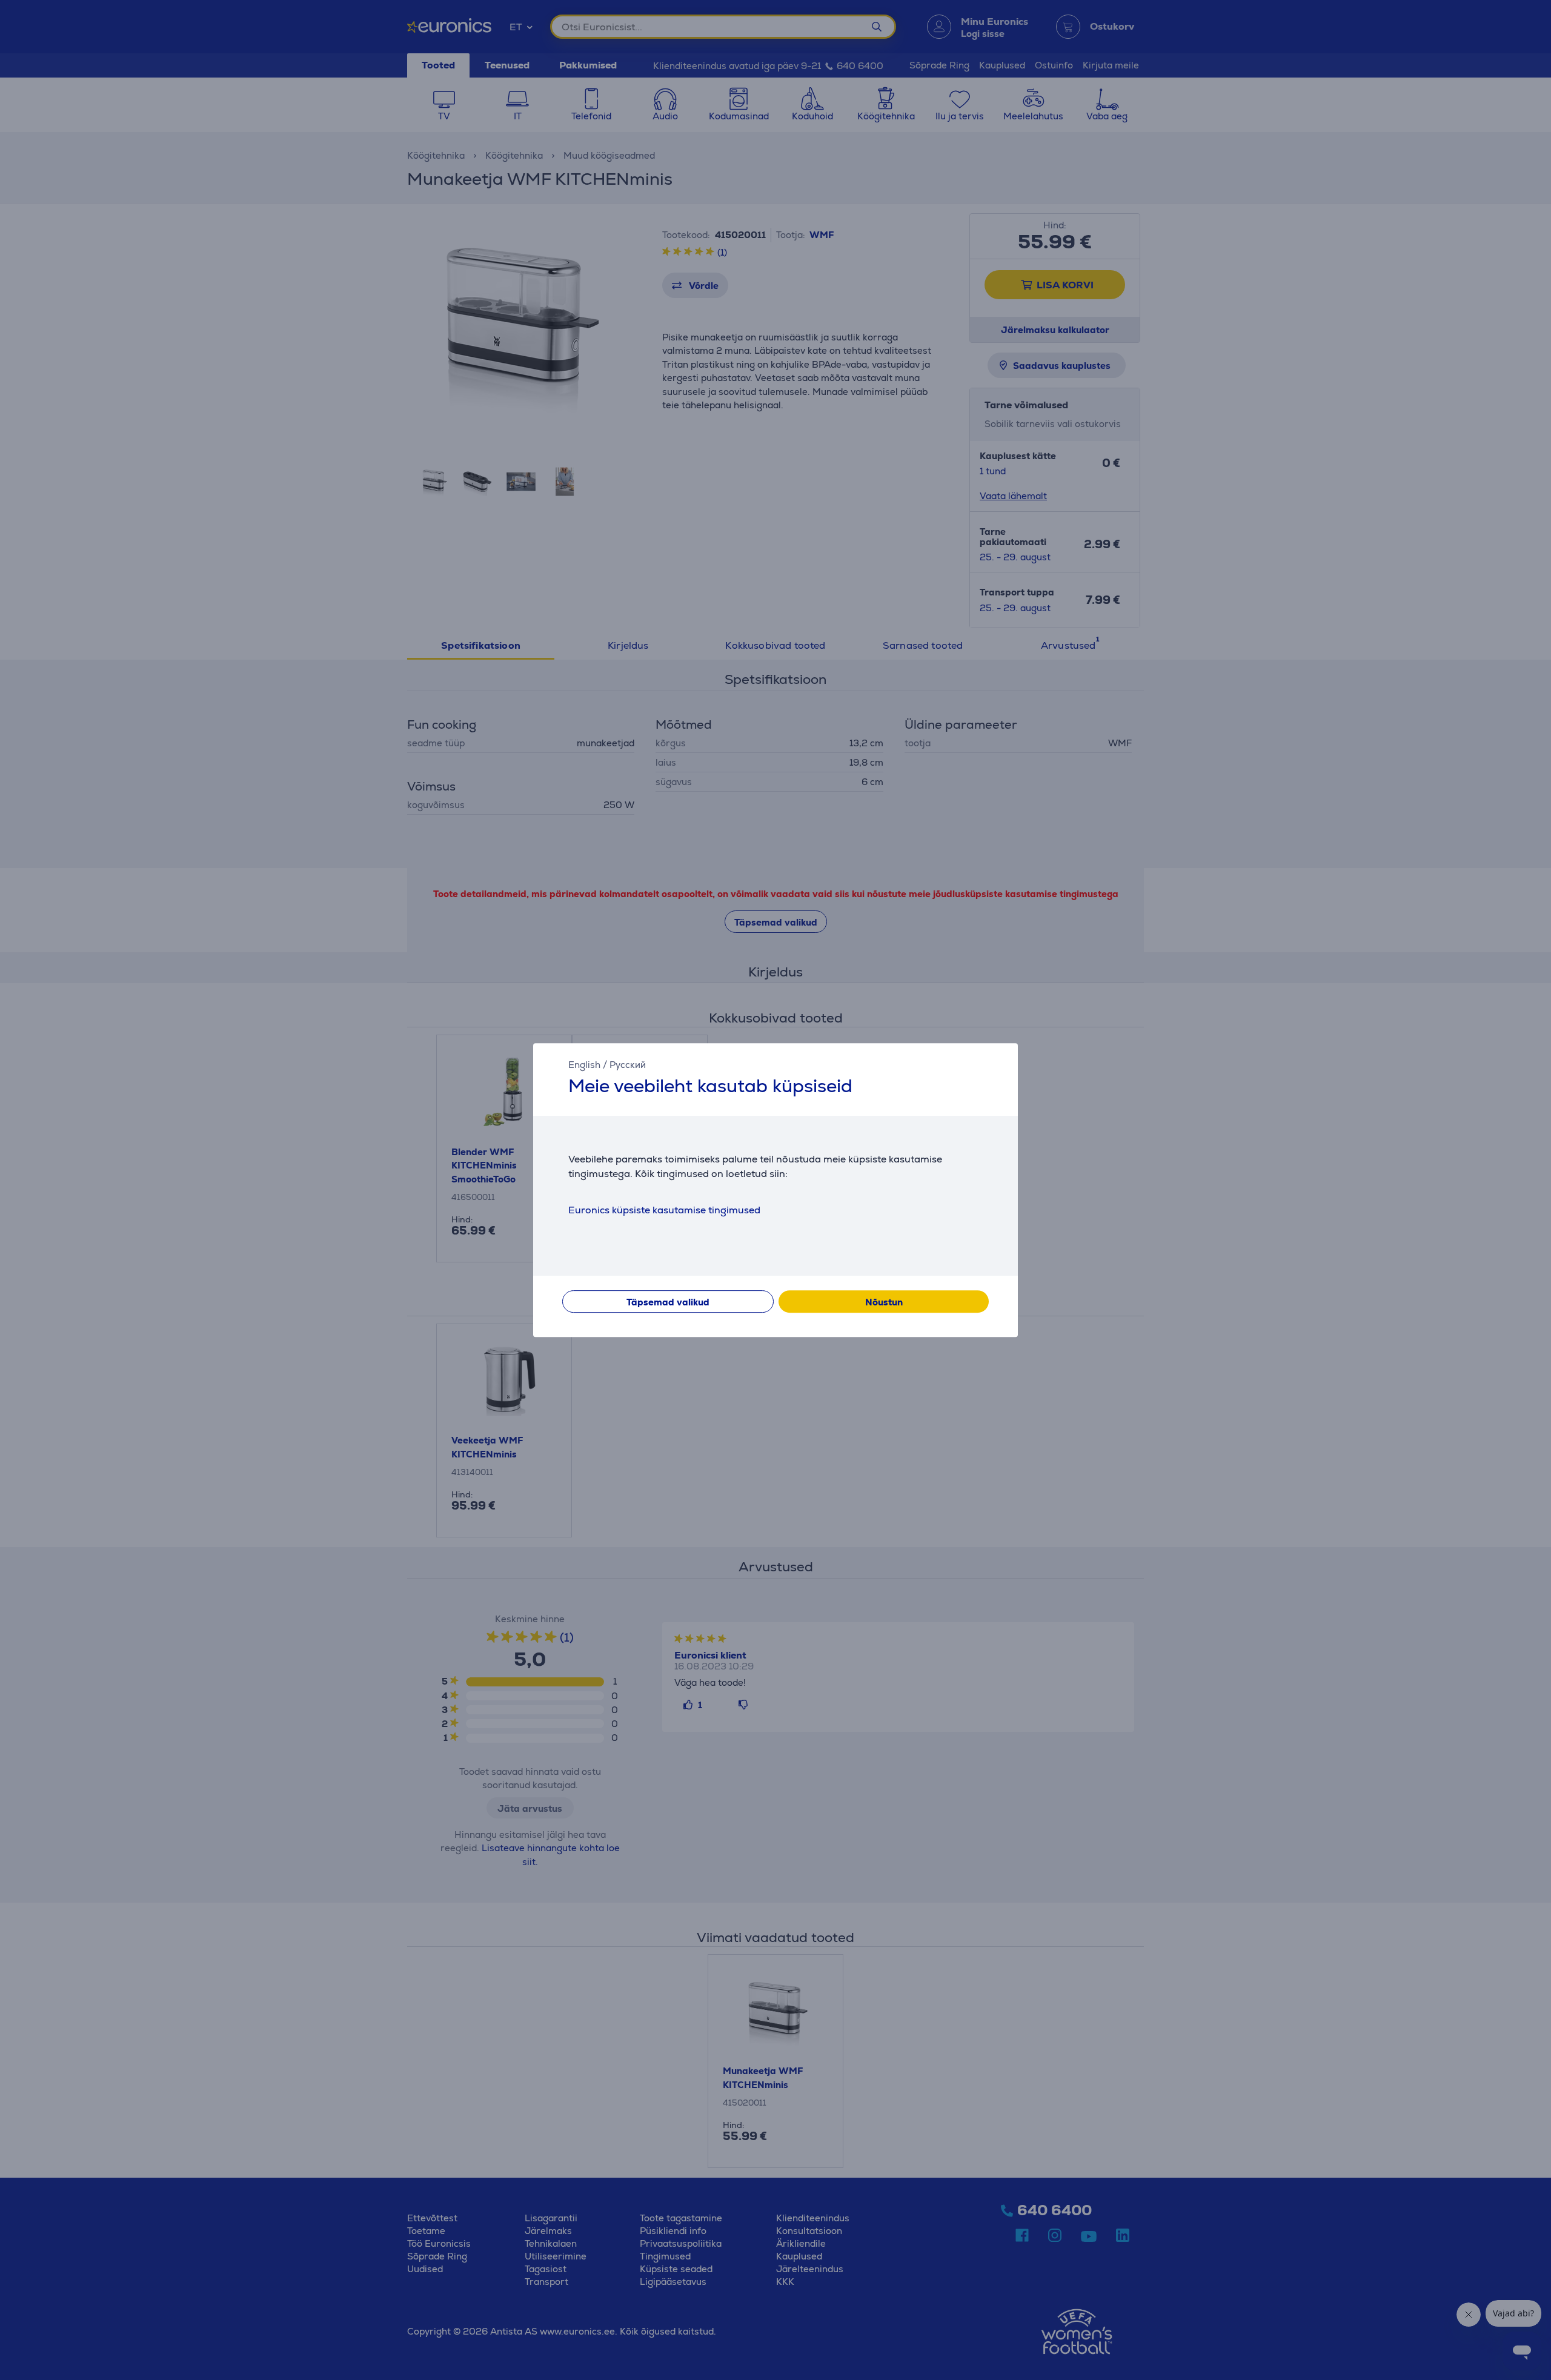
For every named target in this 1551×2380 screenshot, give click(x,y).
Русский (628, 1065)
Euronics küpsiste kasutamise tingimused (664, 1210)
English (584, 1065)
